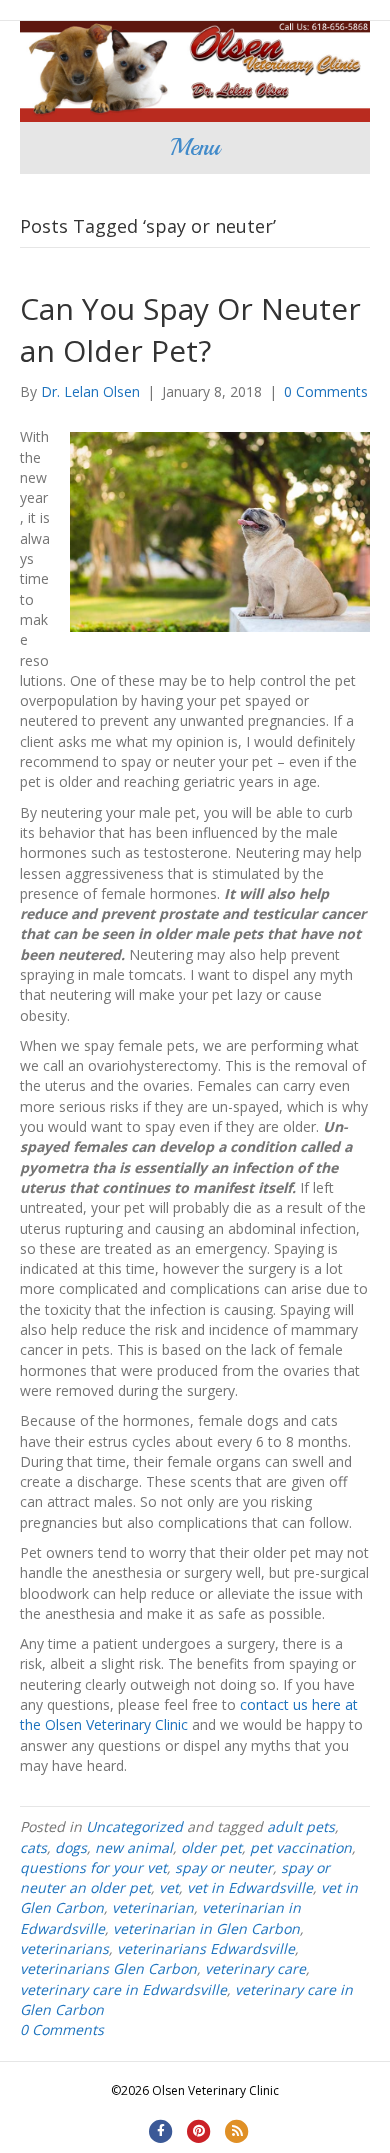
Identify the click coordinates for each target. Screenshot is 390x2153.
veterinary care (255, 1968)
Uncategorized (134, 1826)
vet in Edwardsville (250, 1887)
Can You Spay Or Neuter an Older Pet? (190, 329)
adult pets (301, 1826)
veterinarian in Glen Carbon (206, 1928)
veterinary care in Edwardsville (123, 1989)
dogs (71, 1847)
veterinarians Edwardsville (206, 1948)
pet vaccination (301, 1847)
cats (33, 1847)
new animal (134, 1847)
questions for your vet (93, 1867)
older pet (211, 1847)
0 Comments (326, 391)
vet (169, 1887)
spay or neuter (224, 1867)
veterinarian (153, 1907)
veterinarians (64, 1948)
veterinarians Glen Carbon (108, 1968)
